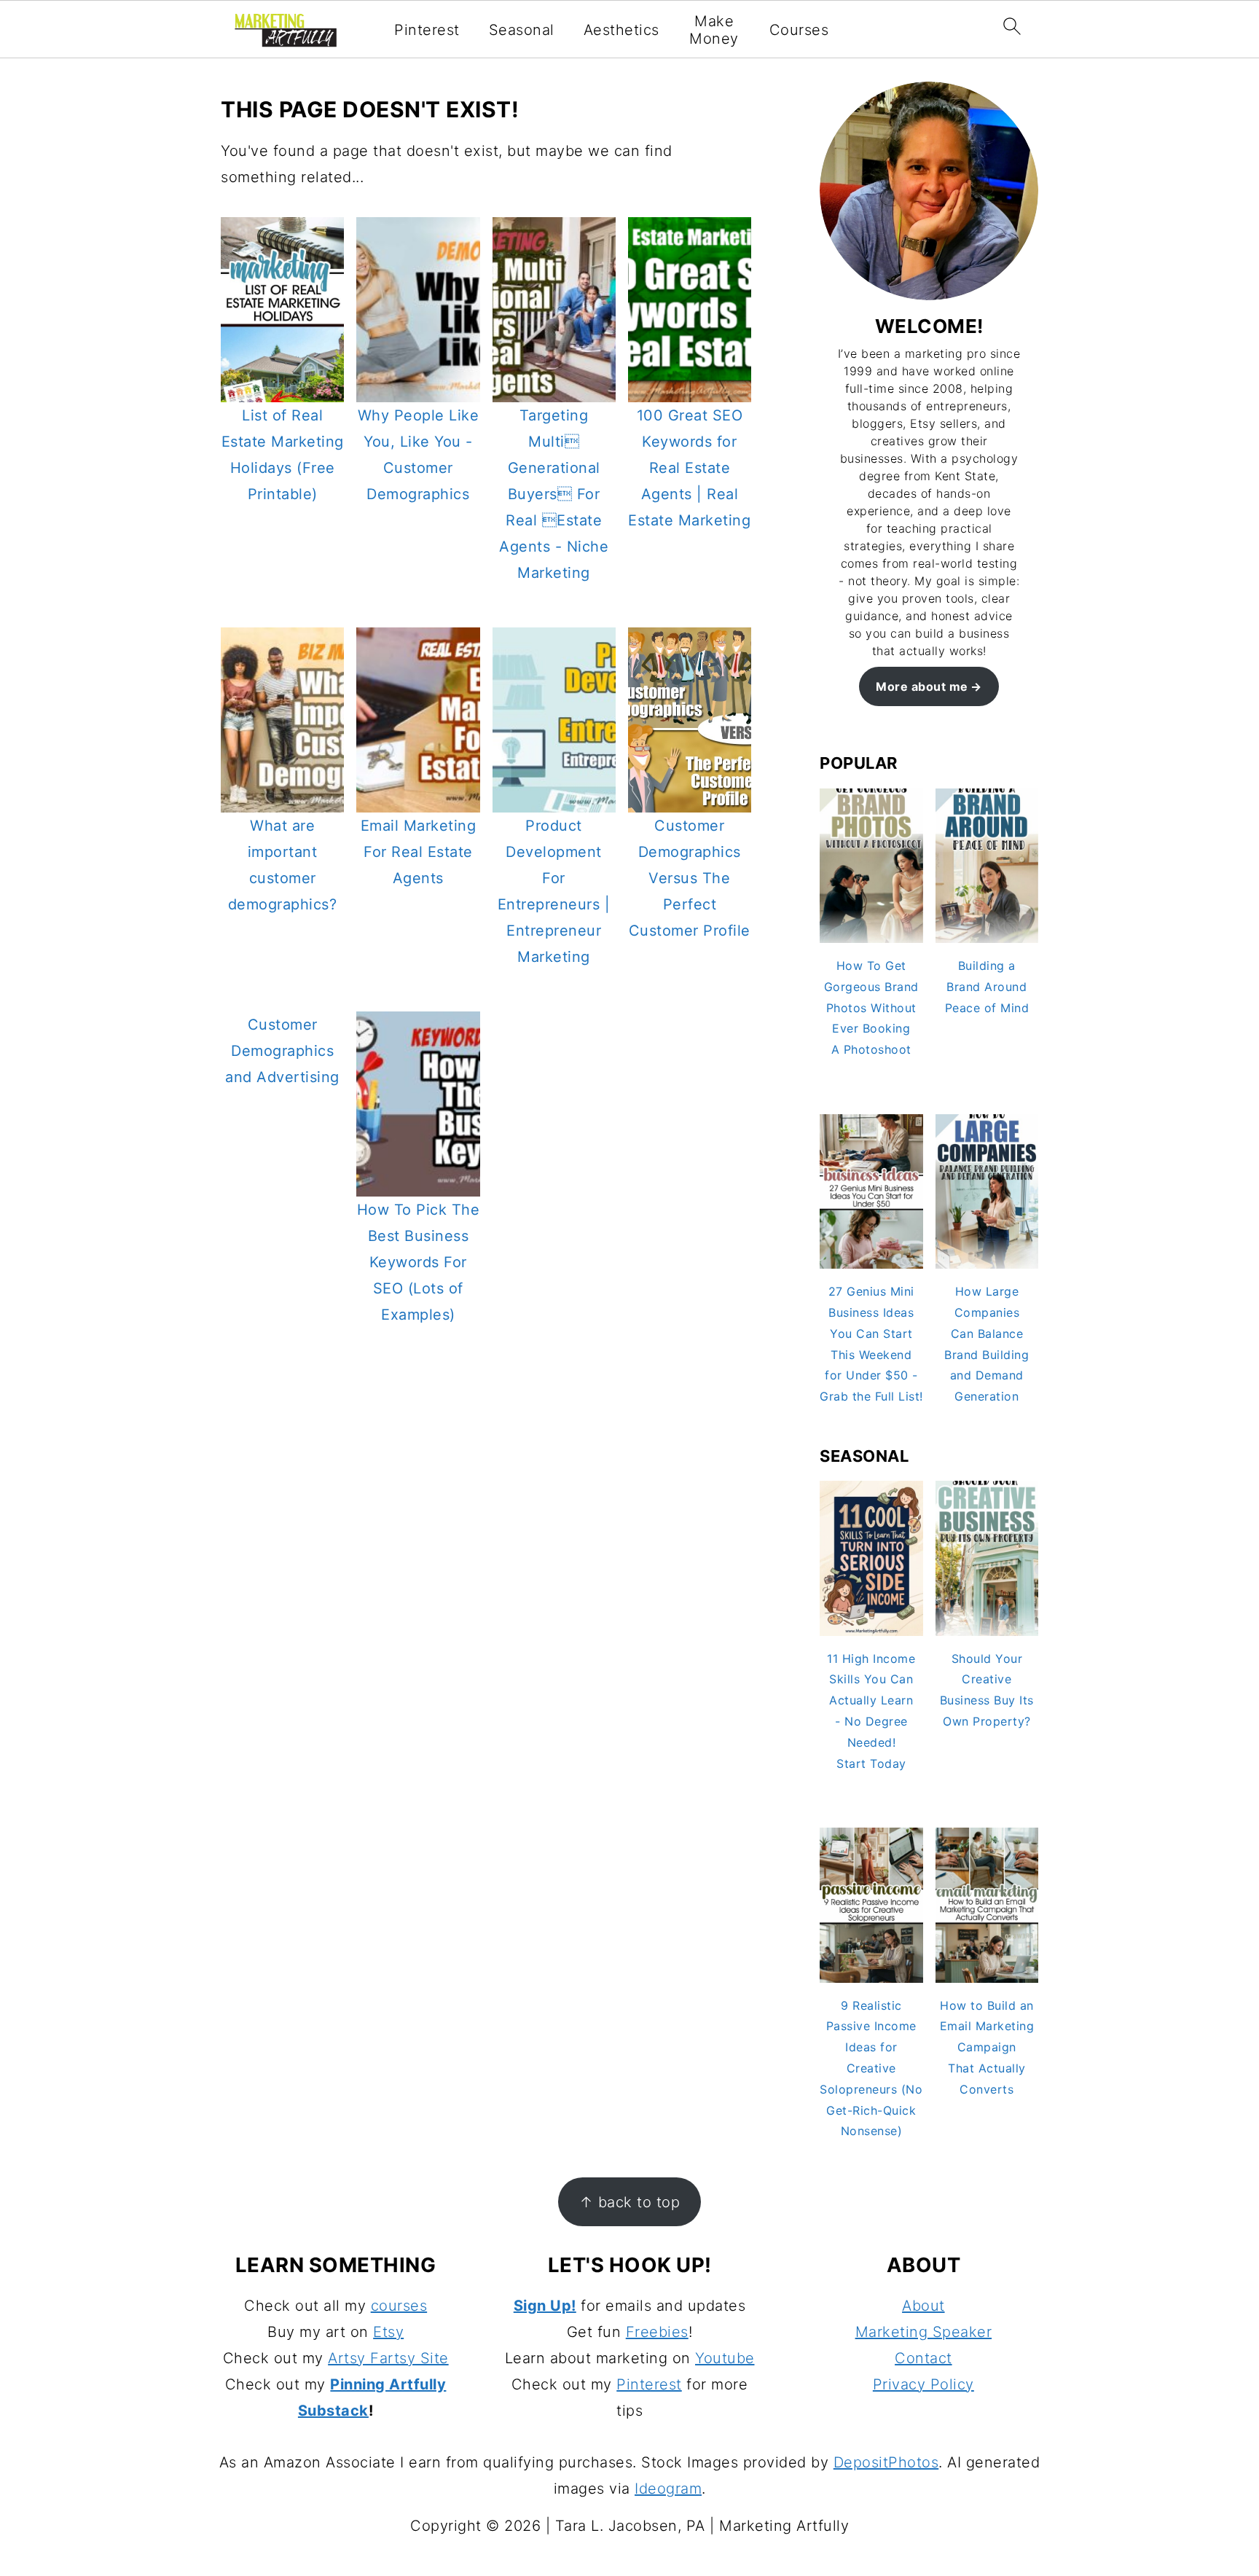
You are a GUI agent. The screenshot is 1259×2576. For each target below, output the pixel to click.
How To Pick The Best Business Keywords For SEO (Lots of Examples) (419, 1262)
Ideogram (668, 2489)
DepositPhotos (886, 2462)
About (923, 2306)
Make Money (714, 30)
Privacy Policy (923, 2384)
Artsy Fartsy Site (388, 2358)
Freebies (657, 2332)
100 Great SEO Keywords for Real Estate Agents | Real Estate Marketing (689, 468)
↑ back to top (630, 2202)
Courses (799, 30)
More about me (922, 686)
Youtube (725, 2358)
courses (399, 2306)
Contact (923, 2358)
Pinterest (427, 30)
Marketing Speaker (924, 2332)
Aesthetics (621, 30)
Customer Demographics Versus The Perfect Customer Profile (690, 878)
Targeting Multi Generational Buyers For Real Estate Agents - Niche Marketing (554, 494)
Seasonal (522, 30)
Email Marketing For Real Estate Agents (419, 852)
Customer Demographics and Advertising (282, 1051)
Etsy (388, 2332)
